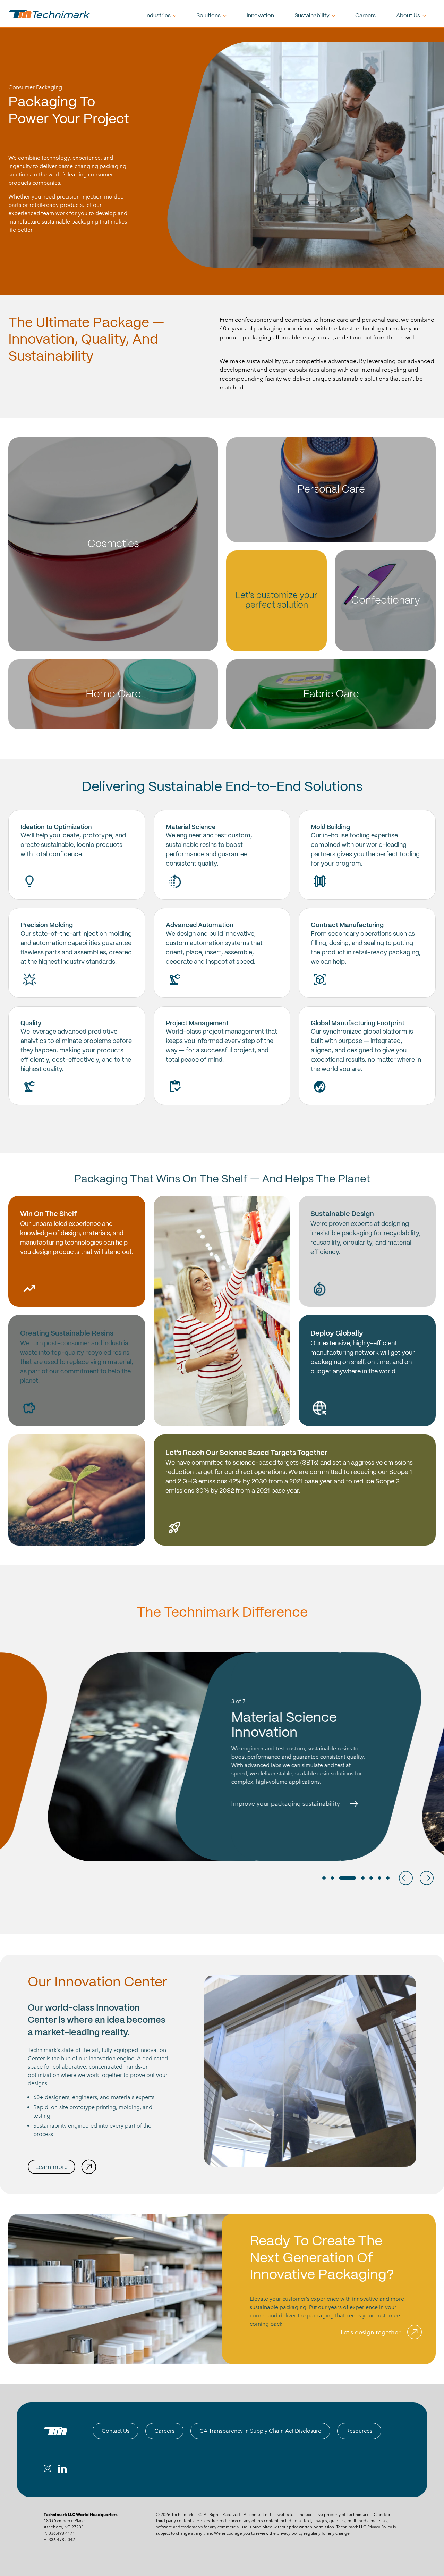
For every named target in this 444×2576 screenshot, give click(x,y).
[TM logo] (55, 2431)
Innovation (260, 16)
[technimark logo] (50, 14)
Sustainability (312, 16)
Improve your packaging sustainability (273, 1804)
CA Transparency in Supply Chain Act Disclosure (260, 2431)
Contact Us (116, 2431)
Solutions (208, 16)
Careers (365, 16)
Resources (359, 2431)
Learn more (52, 2167)
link (77, 855)
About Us (408, 16)
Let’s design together (370, 2332)
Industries (158, 16)
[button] (406, 1878)
